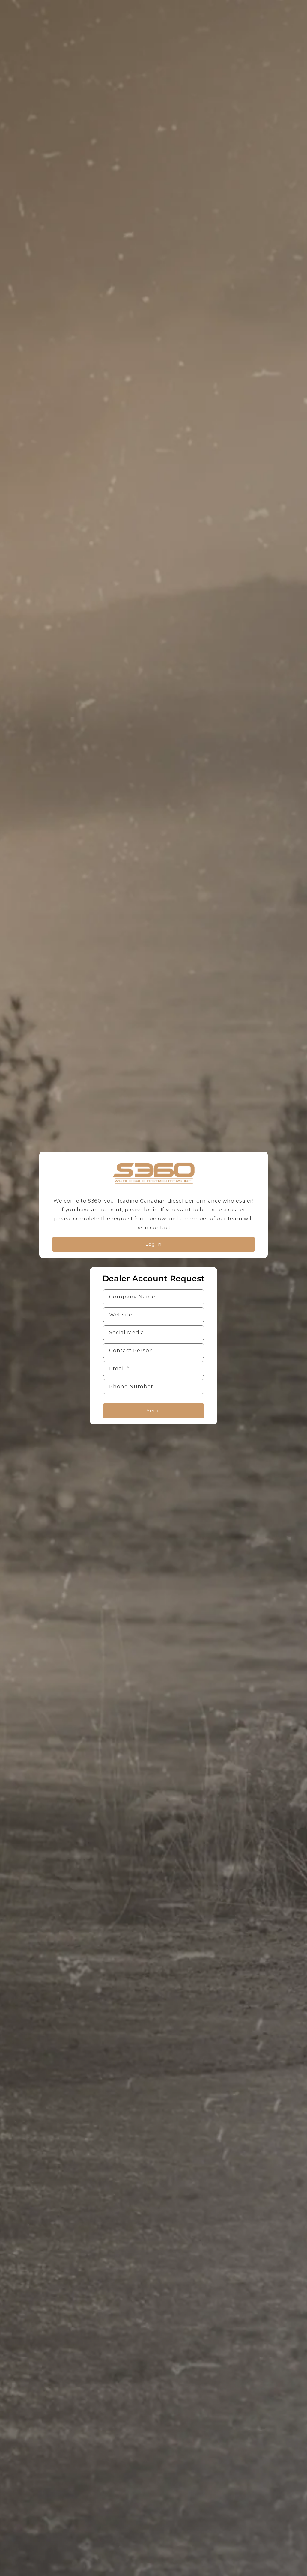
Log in (153, 1244)
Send (153, 1410)
